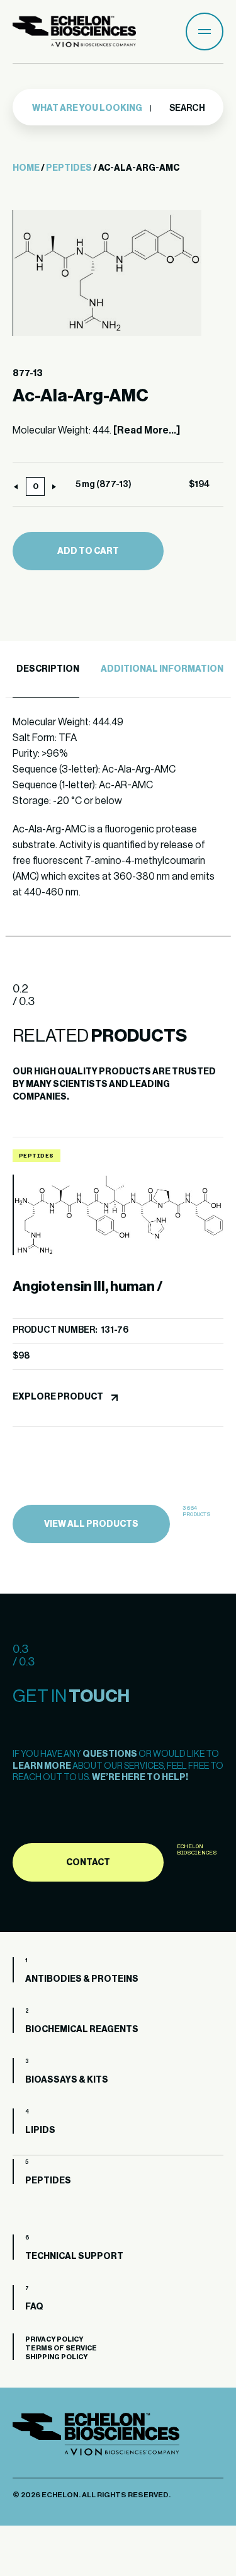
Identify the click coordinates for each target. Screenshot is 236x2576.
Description (48, 669)
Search (187, 108)
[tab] (46, 670)
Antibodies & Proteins (82, 1979)
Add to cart (88, 551)
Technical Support (74, 2257)
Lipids (40, 2130)
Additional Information (162, 669)
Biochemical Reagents (82, 2030)
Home (26, 168)
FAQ (34, 2307)
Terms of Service (61, 2348)
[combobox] (92, 108)
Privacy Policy (54, 2339)
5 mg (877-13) (104, 485)
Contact (88, 1863)
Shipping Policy (56, 2357)
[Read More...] (147, 430)
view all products (91, 1524)
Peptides (69, 168)
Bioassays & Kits (67, 2080)
